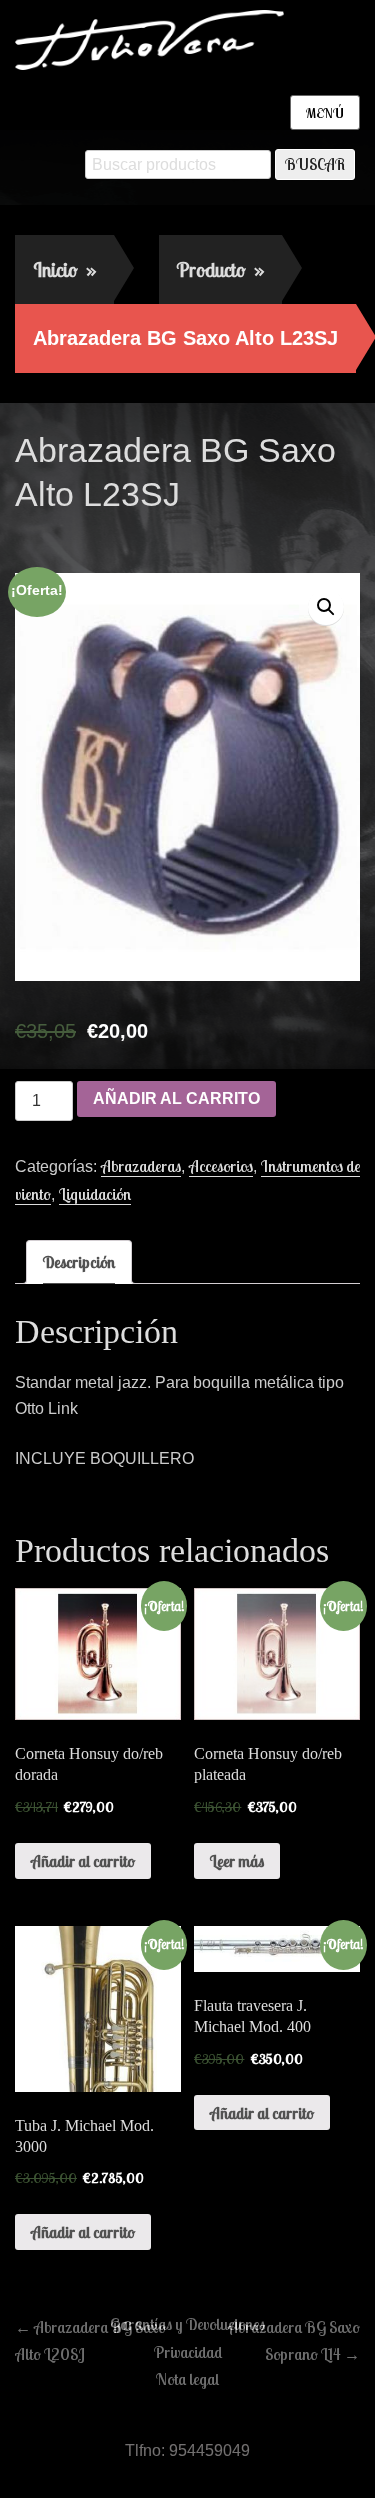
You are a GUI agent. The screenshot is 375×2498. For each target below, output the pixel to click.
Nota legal (187, 2379)
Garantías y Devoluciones (187, 2324)
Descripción (79, 1262)
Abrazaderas (141, 1166)
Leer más (237, 1861)
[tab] (79, 1262)
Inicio (64, 269)
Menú (325, 113)
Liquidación (95, 1194)
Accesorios (221, 1166)
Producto (220, 269)
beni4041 (188, 537)
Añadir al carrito (176, 1098)
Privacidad (188, 2352)
